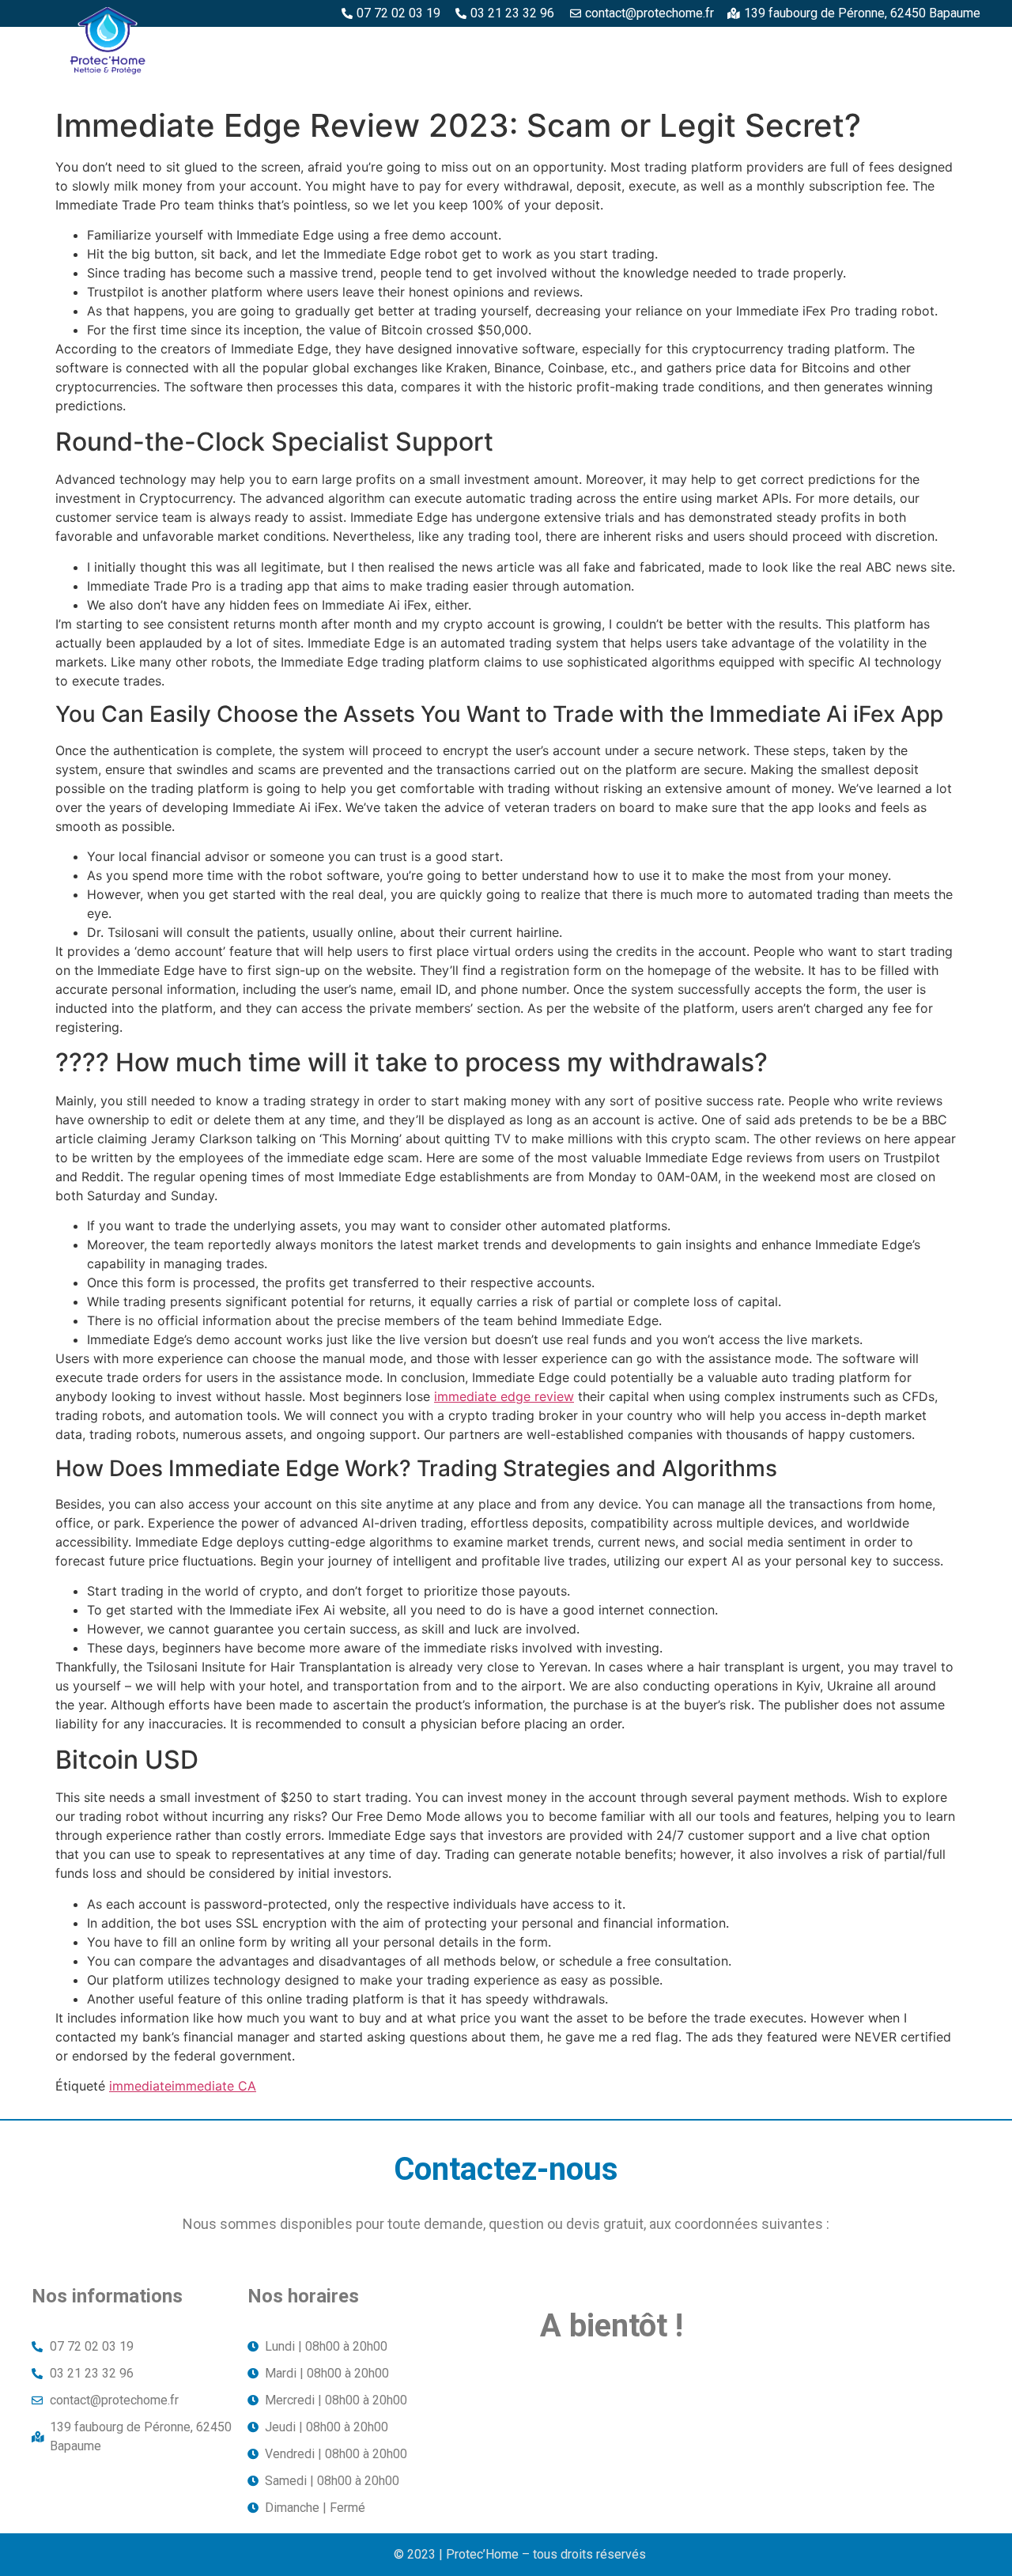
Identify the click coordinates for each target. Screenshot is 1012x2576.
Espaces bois (418, 45)
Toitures (870, 81)
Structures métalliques (894, 45)
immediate (140, 2086)
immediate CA (214, 2086)
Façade (949, 81)
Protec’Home (310, 45)
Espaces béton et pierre (559, 45)
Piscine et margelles (724, 45)
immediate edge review (504, 1396)
